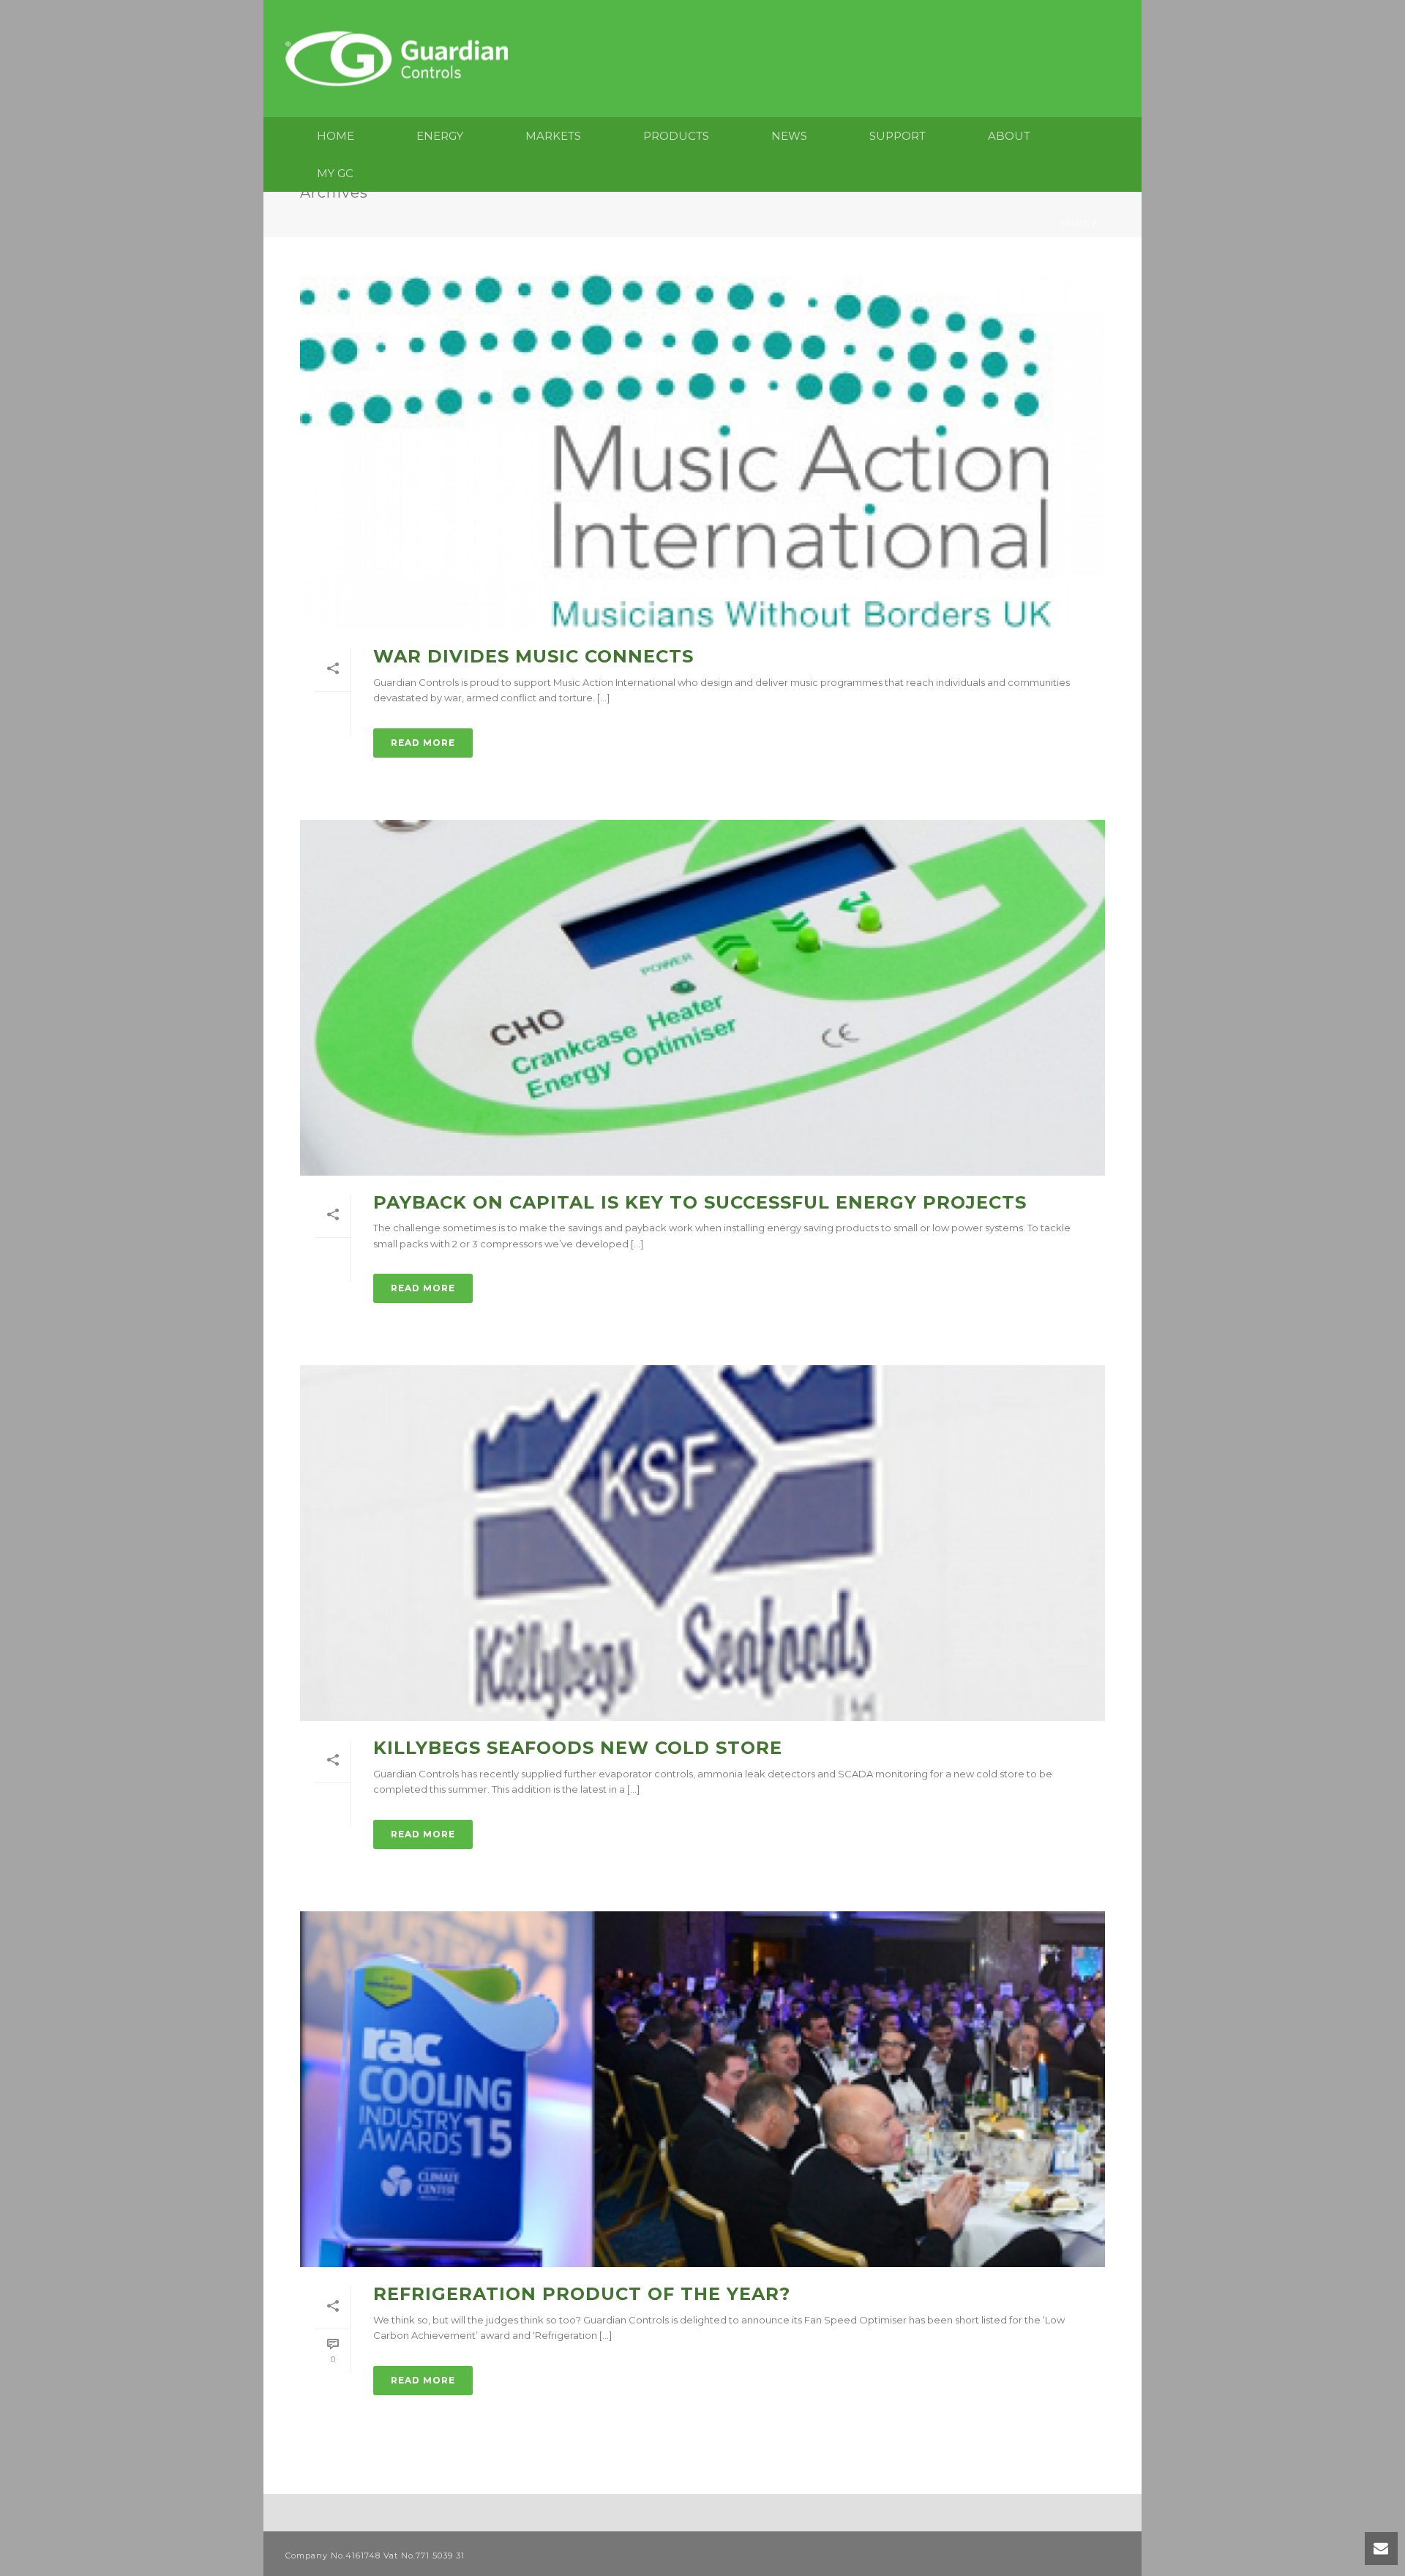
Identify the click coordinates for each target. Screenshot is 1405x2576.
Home (336, 136)
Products (676, 136)
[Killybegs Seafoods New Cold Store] (702, 1543)
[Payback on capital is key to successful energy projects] (702, 998)
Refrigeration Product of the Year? (582, 2294)
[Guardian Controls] (400, 59)
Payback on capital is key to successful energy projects (700, 1202)
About (1009, 136)
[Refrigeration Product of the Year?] (702, 2089)
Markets (553, 136)
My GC (335, 173)
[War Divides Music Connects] (702, 452)
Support (898, 136)
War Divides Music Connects (533, 656)
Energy (440, 136)
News (789, 136)
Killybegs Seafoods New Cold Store (578, 1748)
